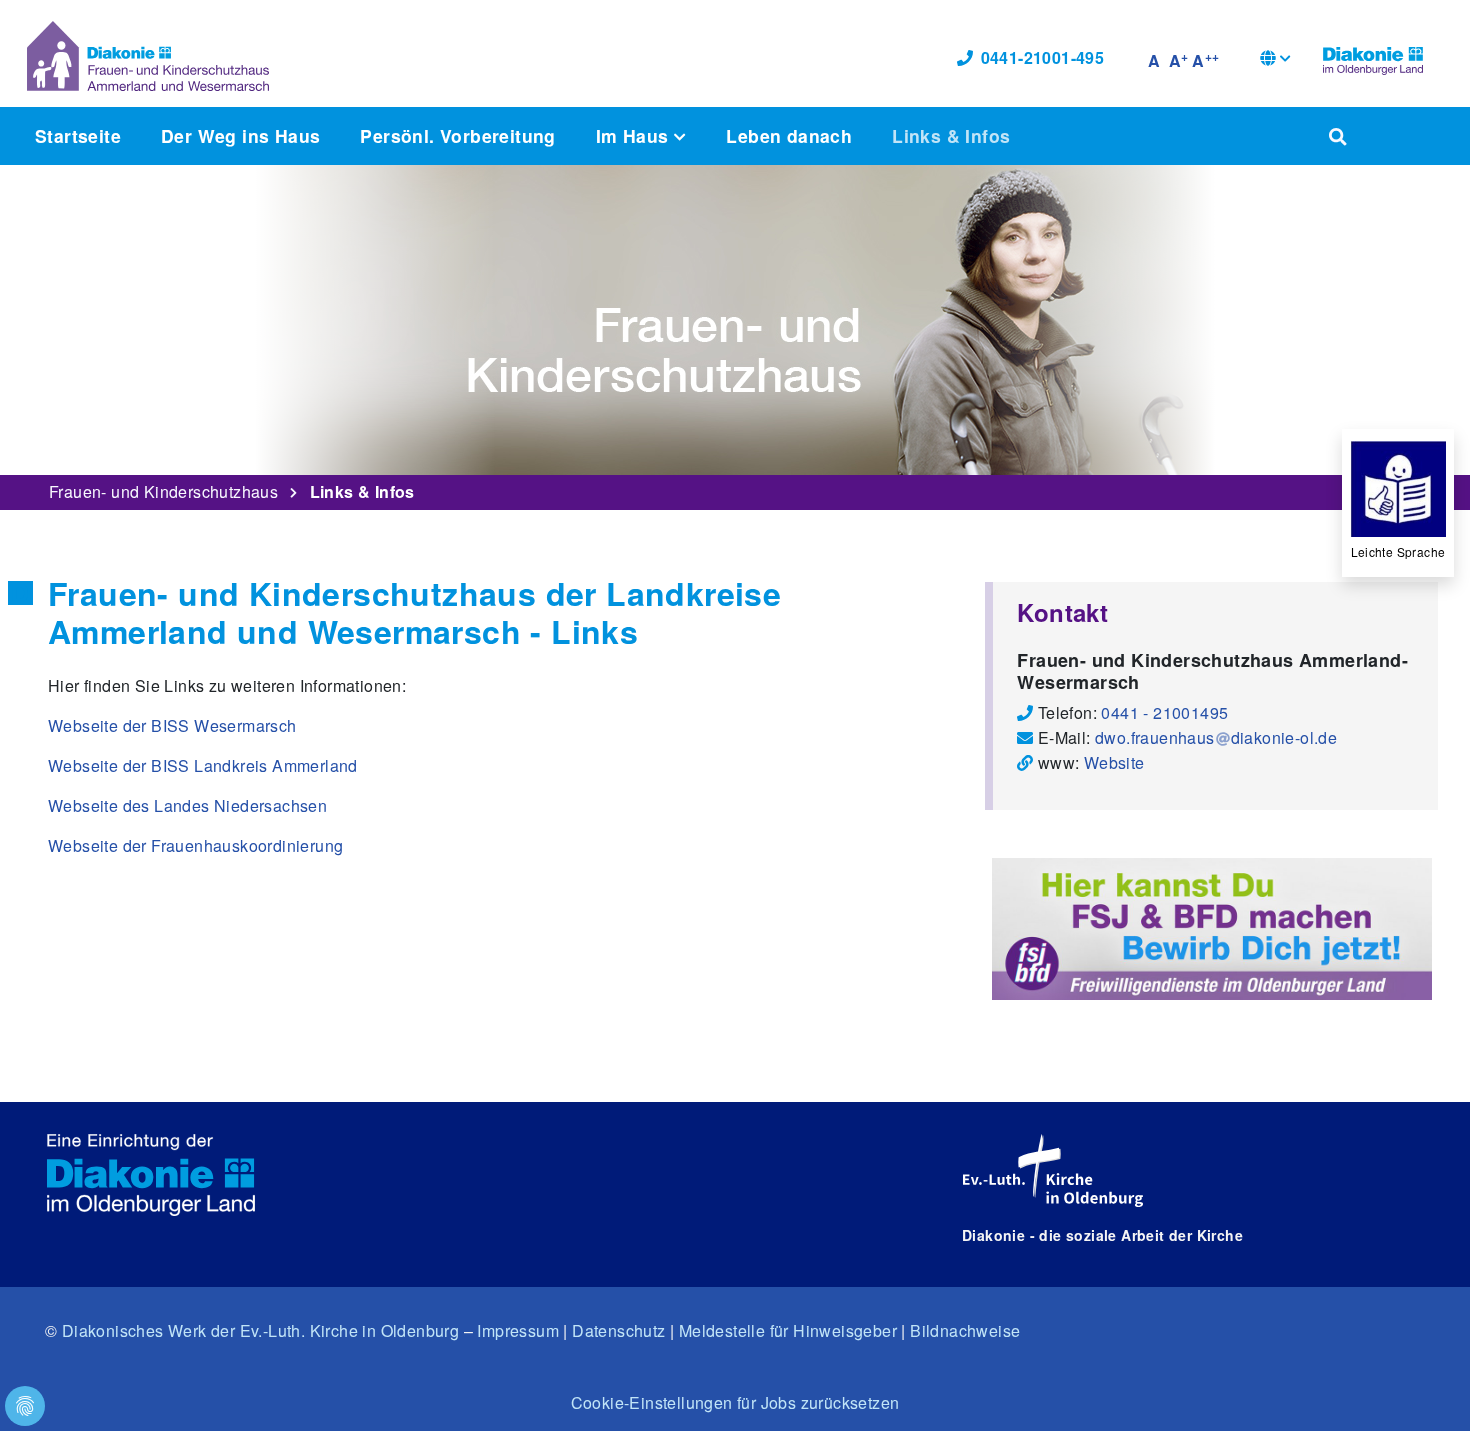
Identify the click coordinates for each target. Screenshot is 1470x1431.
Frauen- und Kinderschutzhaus (163, 491)
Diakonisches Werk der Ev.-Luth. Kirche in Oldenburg (260, 1330)
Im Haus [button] (635, 135)
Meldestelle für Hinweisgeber (788, 1330)
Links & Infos (951, 135)
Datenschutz (618, 1330)
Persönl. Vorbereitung (457, 135)
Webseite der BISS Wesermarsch (172, 725)
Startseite (78, 135)
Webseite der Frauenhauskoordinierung (195, 845)
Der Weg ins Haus (240, 135)
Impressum (518, 1330)
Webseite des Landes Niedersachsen (187, 805)
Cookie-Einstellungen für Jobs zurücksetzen (735, 1402)
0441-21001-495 (1043, 57)
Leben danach (789, 135)
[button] (1275, 60)
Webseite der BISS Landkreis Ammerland (203, 765)
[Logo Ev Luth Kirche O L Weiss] (1053, 1171)
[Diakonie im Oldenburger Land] (1373, 58)
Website (1114, 762)
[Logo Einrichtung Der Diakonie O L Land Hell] (151, 1175)
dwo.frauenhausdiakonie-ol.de (1216, 737)
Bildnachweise (965, 1330)
